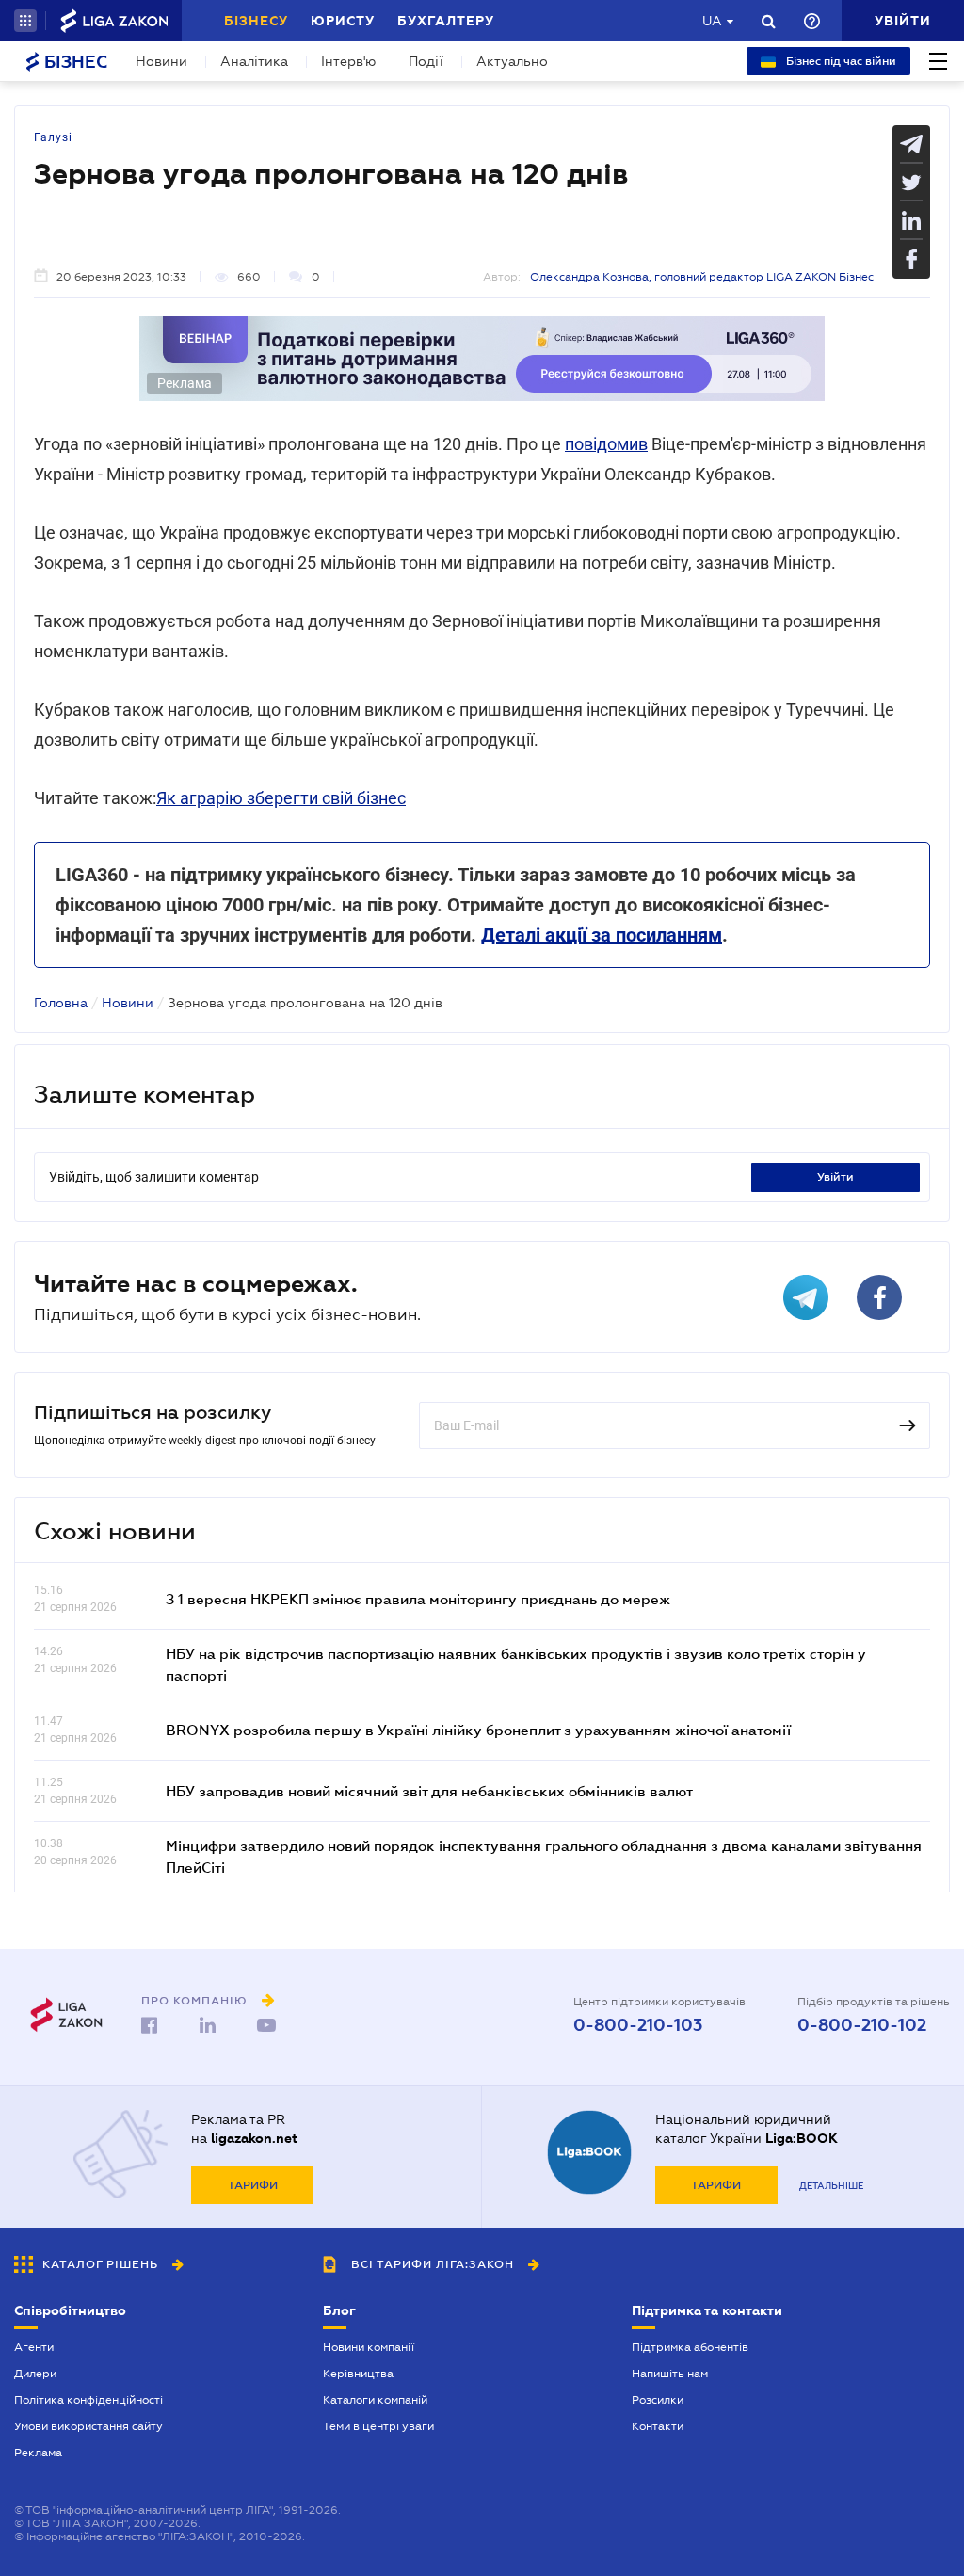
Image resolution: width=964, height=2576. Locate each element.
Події (426, 61)
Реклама (38, 2453)
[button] (25, 21)
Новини (161, 61)
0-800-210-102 (862, 2025)
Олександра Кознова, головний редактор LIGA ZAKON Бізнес (702, 277)
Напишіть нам (670, 2374)
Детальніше (831, 2186)
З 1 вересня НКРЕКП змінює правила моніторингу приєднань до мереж (418, 1599)
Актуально (512, 61)
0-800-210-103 (638, 2025)
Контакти (658, 2426)
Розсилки (658, 2400)
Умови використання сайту (88, 2426)
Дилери (35, 2374)
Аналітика (254, 61)
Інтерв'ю (348, 61)
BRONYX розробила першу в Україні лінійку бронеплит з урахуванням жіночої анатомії (478, 1730)
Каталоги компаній (375, 2400)
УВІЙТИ (835, 1177)
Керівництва (358, 2374)
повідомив (606, 444)
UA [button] (712, 21)
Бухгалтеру (446, 21)
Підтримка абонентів (690, 2347)
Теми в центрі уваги (378, 2426)
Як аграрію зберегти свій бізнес (281, 798)
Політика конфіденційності (88, 2400)
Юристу (343, 21)
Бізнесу (256, 21)
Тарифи (253, 2185)
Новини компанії (369, 2347)
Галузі (53, 137)
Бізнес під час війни (840, 61)
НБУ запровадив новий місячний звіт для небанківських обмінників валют (429, 1791)
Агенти (34, 2347)
